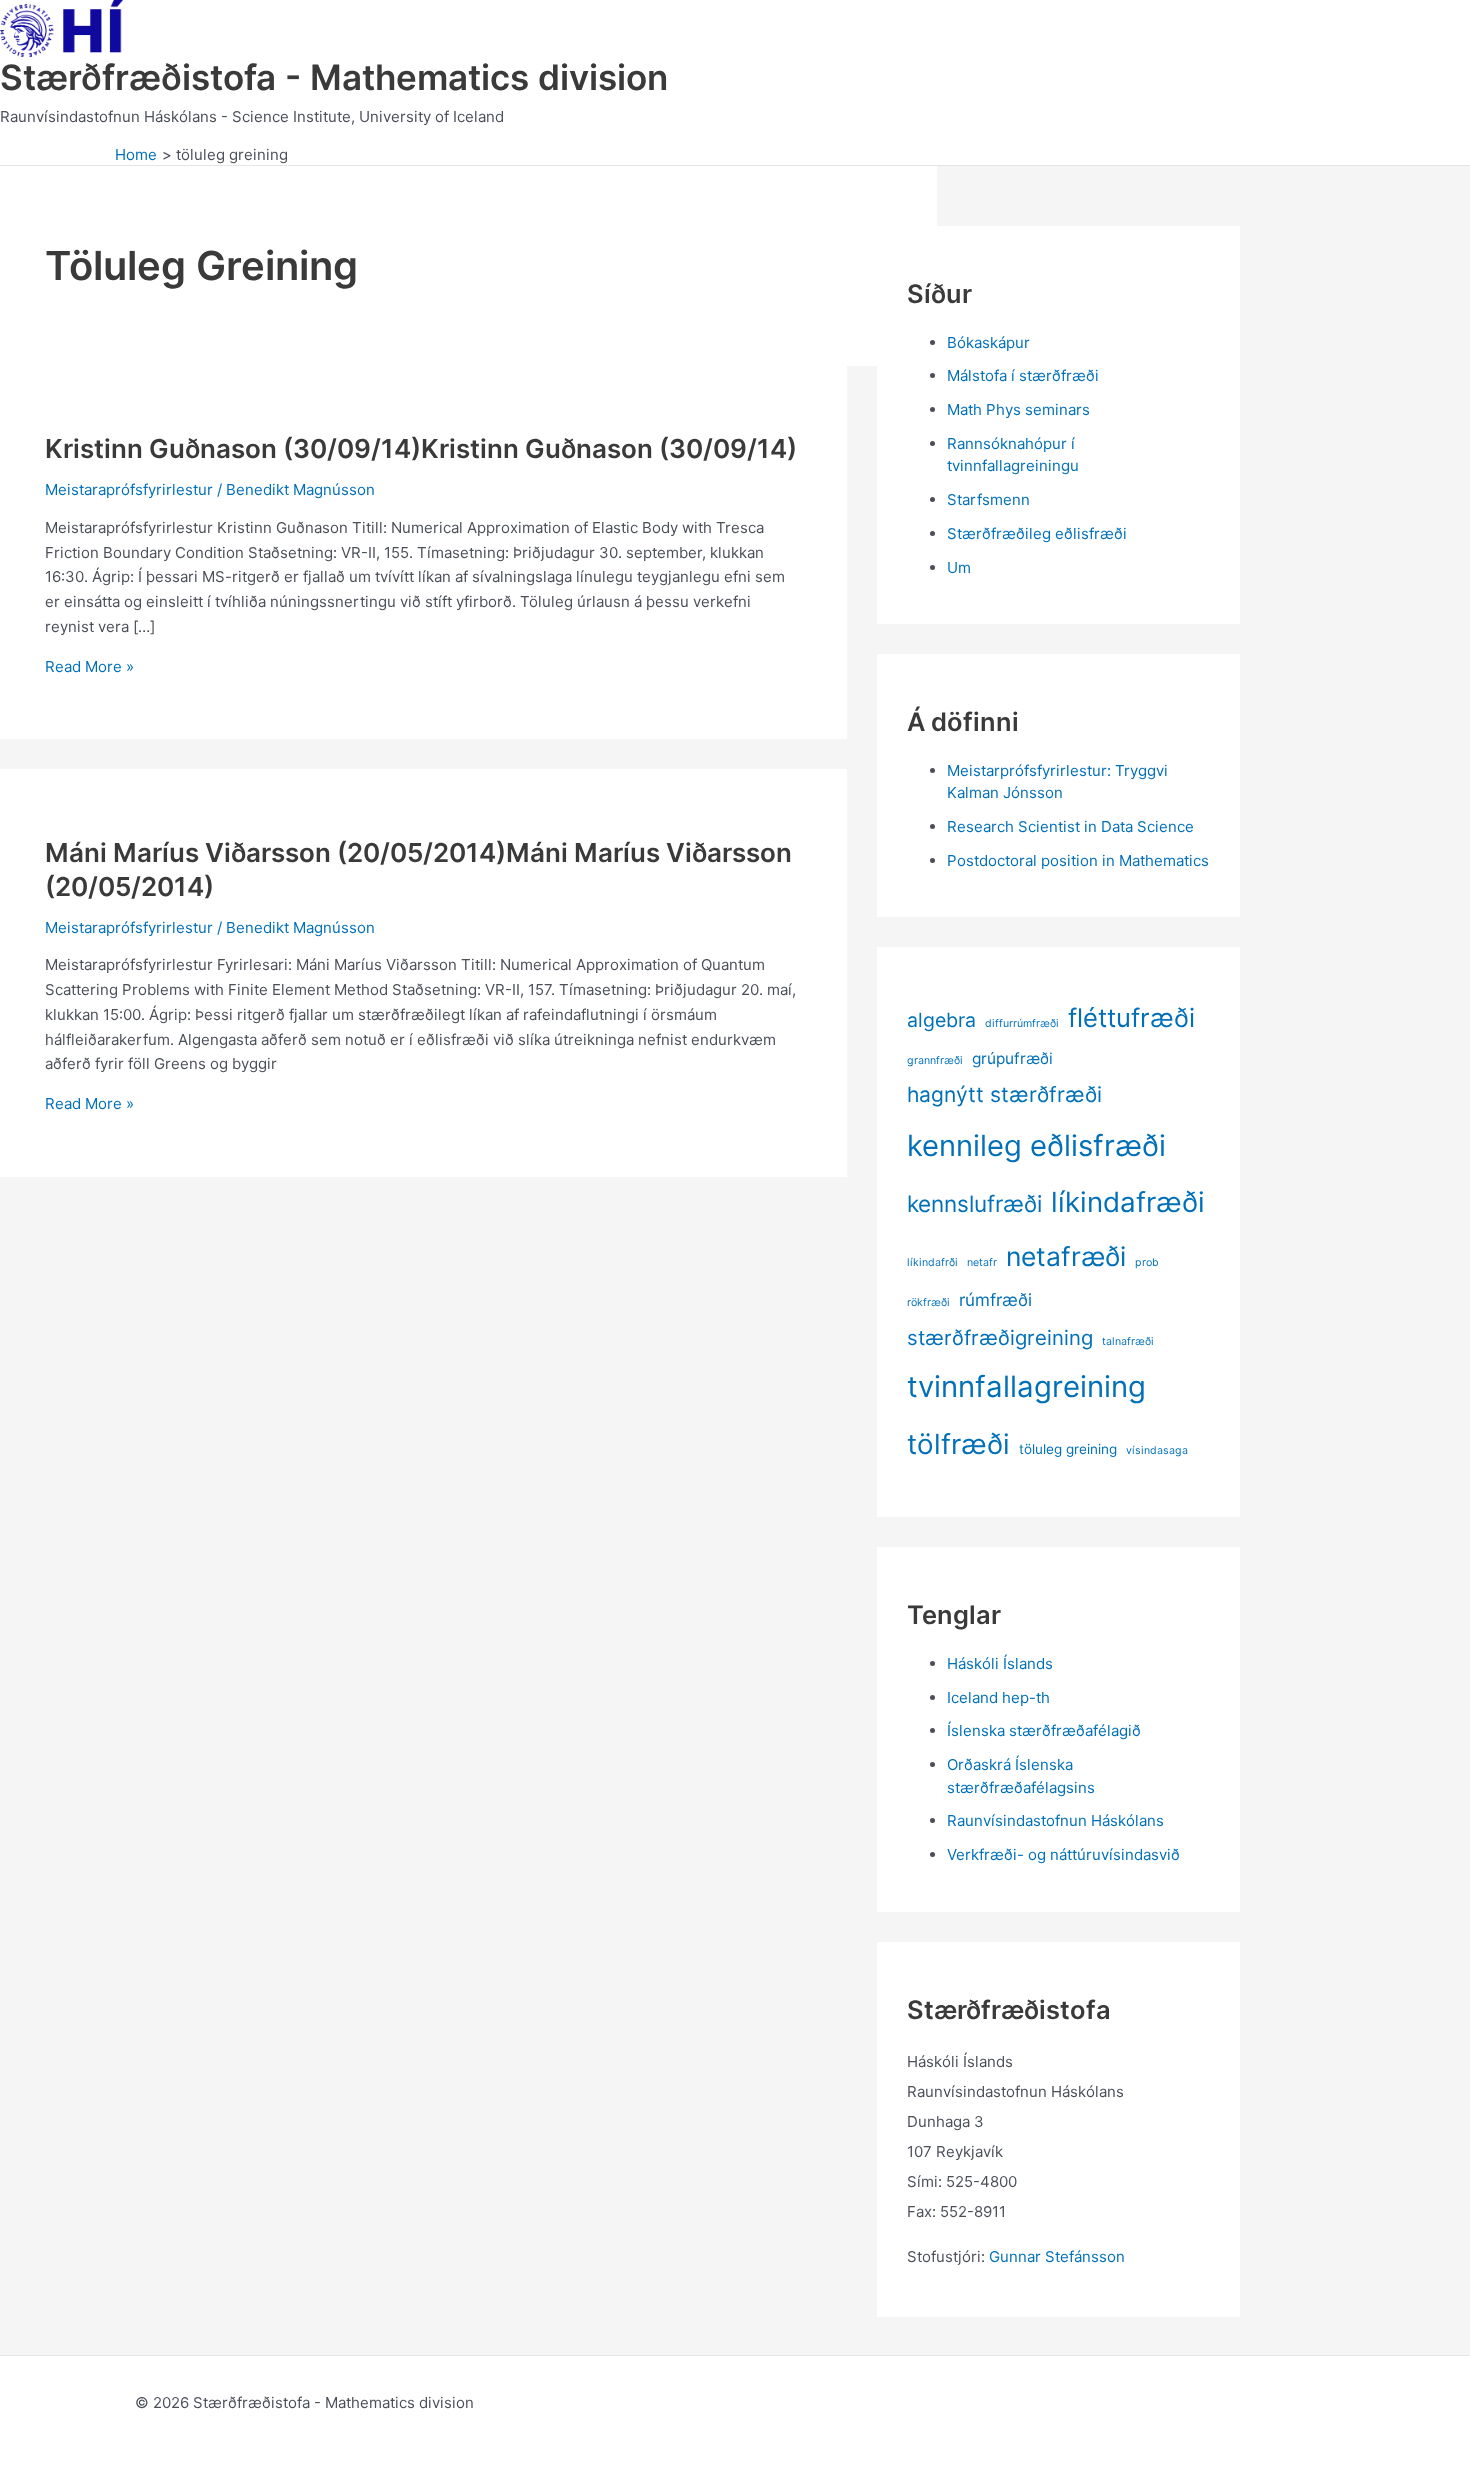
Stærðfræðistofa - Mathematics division (334, 77)
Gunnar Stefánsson (1057, 2256)
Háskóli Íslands (1000, 1663)
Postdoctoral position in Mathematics (1078, 860)
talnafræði (1128, 1341)
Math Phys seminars (1018, 409)
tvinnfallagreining (1026, 1386)
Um (959, 567)
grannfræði (935, 1060)
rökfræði (928, 1302)
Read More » (89, 666)
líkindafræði (1128, 1202)
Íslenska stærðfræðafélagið (1044, 1730)
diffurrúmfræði (1022, 1023)
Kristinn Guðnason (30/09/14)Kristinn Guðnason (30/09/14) (421, 448)
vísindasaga (1157, 1450)
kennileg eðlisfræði (1036, 1145)
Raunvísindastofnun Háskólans (1055, 1820)
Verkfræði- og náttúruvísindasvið (1063, 1854)
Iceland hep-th (998, 1697)
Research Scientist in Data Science (1070, 826)
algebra (941, 1020)
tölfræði (958, 1444)
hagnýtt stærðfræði (1004, 1094)
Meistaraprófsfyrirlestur (129, 489)
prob (1147, 1262)
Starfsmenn (988, 499)
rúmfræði (995, 1299)
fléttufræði (1131, 1017)
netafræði (1066, 1256)
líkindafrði (932, 1262)
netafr (982, 1262)
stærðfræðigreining (1000, 1337)
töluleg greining (1068, 1449)
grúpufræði (1012, 1058)
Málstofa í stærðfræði (1023, 375)
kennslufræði (974, 1203)
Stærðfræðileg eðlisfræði (1037, 533)
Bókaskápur (988, 342)
